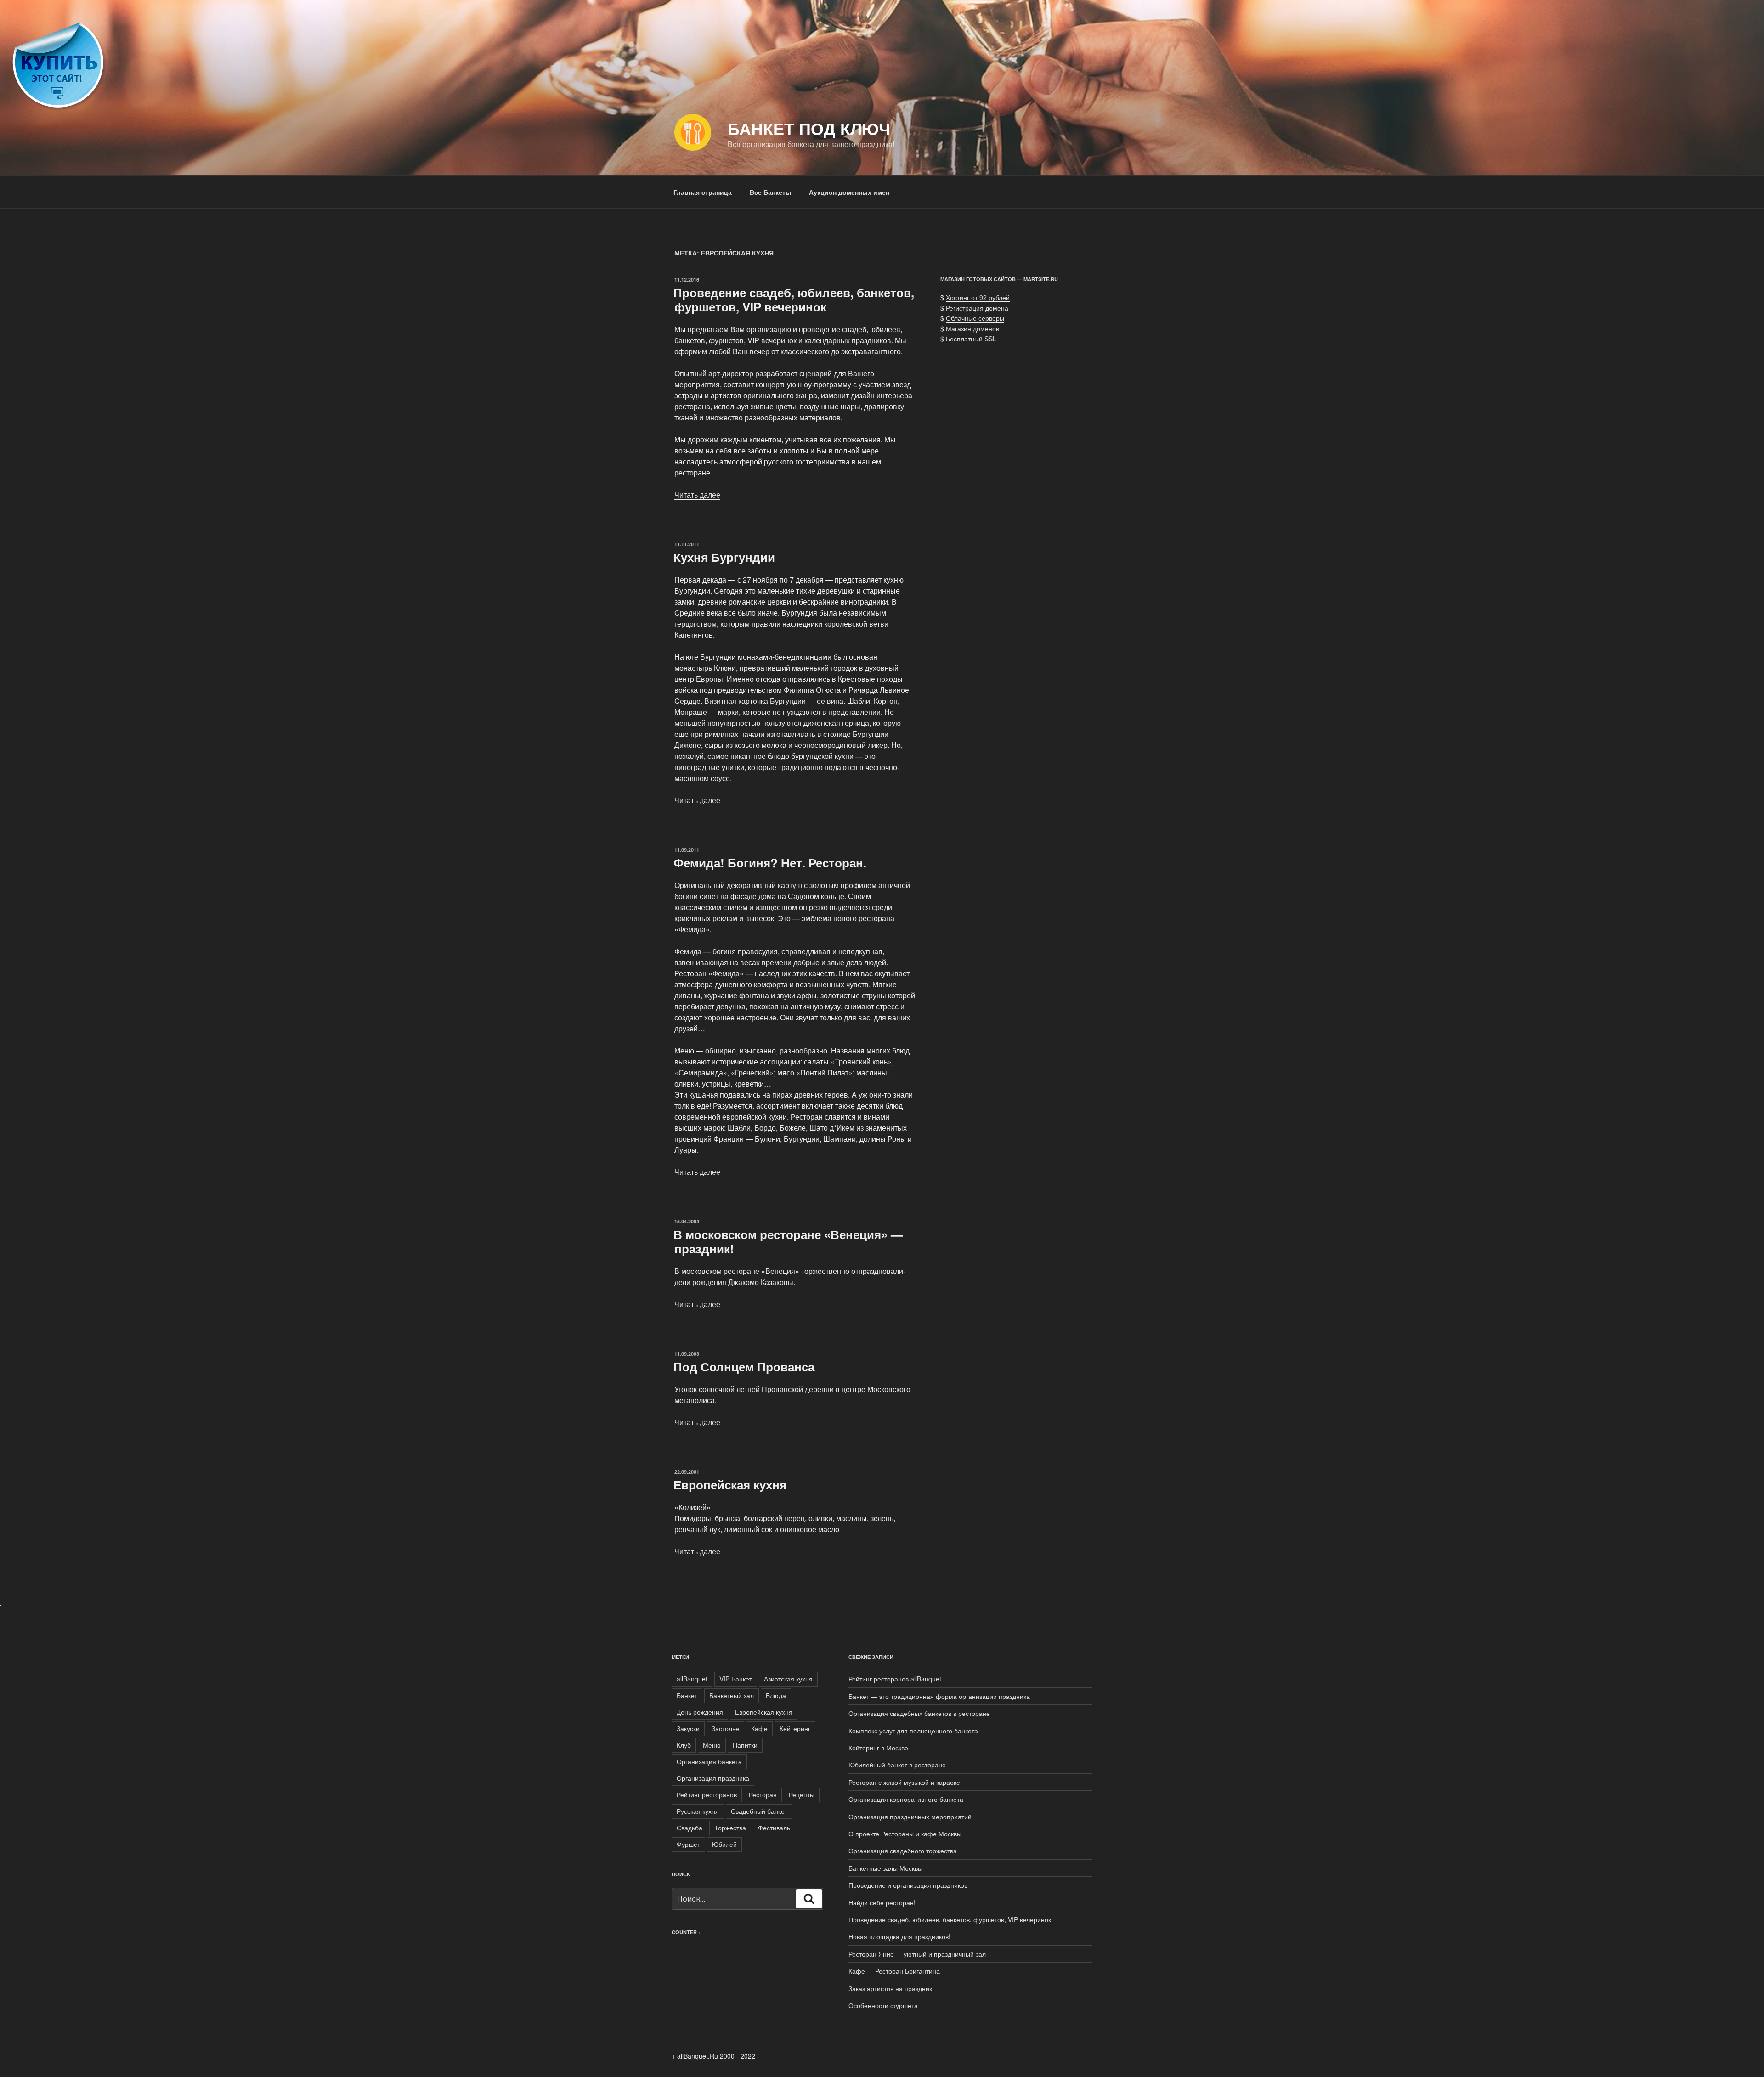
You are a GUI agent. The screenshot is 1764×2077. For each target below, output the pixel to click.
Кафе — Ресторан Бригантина (894, 1971)
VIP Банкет (736, 1679)
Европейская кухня (730, 1485)
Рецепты (802, 1794)
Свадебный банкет (759, 1811)
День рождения (700, 1712)
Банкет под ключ (809, 128)
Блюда (776, 1695)
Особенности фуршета (883, 2005)
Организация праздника (713, 1778)
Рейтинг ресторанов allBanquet (895, 1679)
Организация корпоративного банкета (906, 1799)
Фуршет (688, 1844)
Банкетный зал (732, 1695)
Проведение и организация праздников (908, 1885)
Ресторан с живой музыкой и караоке (904, 1782)
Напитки (745, 1745)
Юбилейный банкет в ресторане (897, 1765)
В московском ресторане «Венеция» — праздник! (788, 1241)
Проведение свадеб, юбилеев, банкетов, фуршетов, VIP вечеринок (794, 300)
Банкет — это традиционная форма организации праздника (939, 1696)
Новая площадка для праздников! (899, 1936)
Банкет (687, 1695)
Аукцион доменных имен (849, 192)
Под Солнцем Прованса (744, 1367)
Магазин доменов (972, 328)
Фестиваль (774, 1828)
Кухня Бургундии (724, 557)
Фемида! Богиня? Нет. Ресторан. (770, 863)
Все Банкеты (770, 192)
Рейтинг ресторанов (707, 1794)
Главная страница (703, 192)
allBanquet (692, 1679)
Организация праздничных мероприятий (910, 1817)
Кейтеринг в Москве (878, 1748)
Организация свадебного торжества (903, 1851)
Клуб (684, 1745)
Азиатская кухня (788, 1679)
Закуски (688, 1728)
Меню (712, 1745)
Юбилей (724, 1844)
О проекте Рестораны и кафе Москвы (905, 1834)
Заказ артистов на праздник (890, 1988)
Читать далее (697, 495)
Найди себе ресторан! (882, 1902)
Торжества (730, 1828)
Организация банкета (709, 1761)
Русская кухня (698, 1811)
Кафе (759, 1728)
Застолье (725, 1728)
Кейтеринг (795, 1728)
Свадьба (690, 1828)
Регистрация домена (977, 308)
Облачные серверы (975, 318)
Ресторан (763, 1794)
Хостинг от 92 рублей (978, 297)
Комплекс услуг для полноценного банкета (913, 1731)
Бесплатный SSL (971, 339)
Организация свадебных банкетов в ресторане (919, 1713)
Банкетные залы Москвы (885, 1868)
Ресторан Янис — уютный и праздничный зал (917, 1954)
